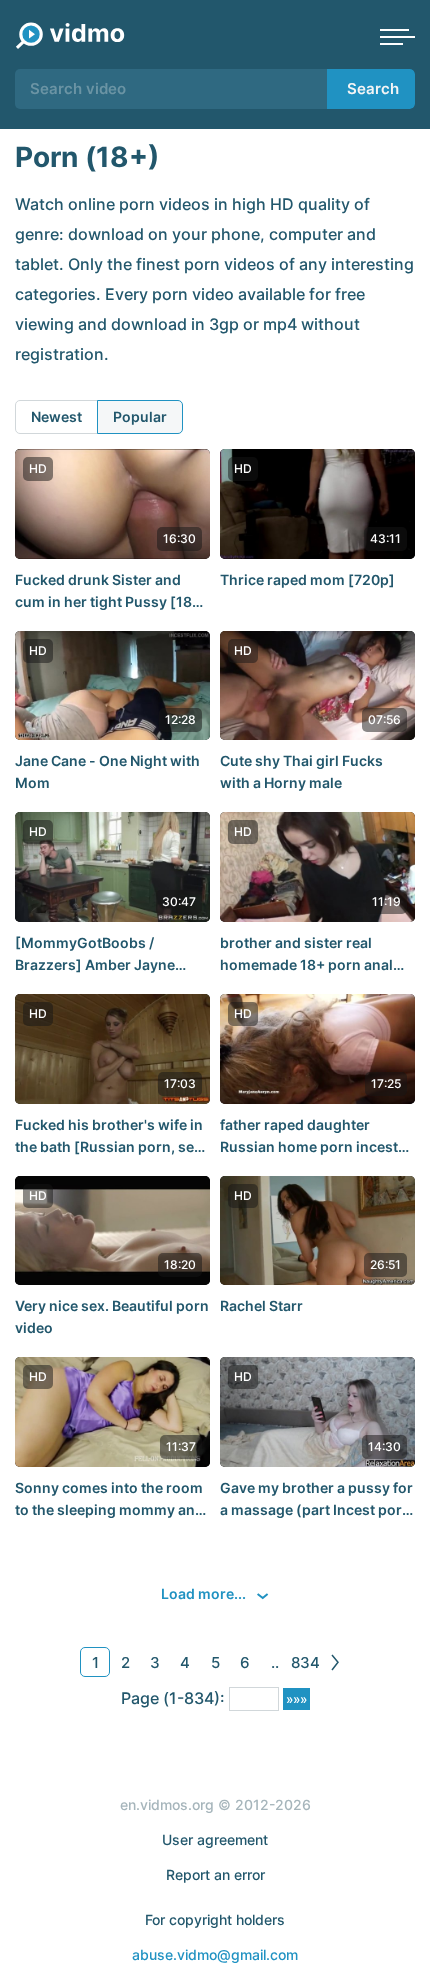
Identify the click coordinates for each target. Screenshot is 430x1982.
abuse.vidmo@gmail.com (215, 1954)
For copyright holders (215, 1919)
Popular (140, 416)
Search (373, 88)
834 (305, 1662)
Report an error (215, 1874)
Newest (56, 416)
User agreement (215, 1839)
